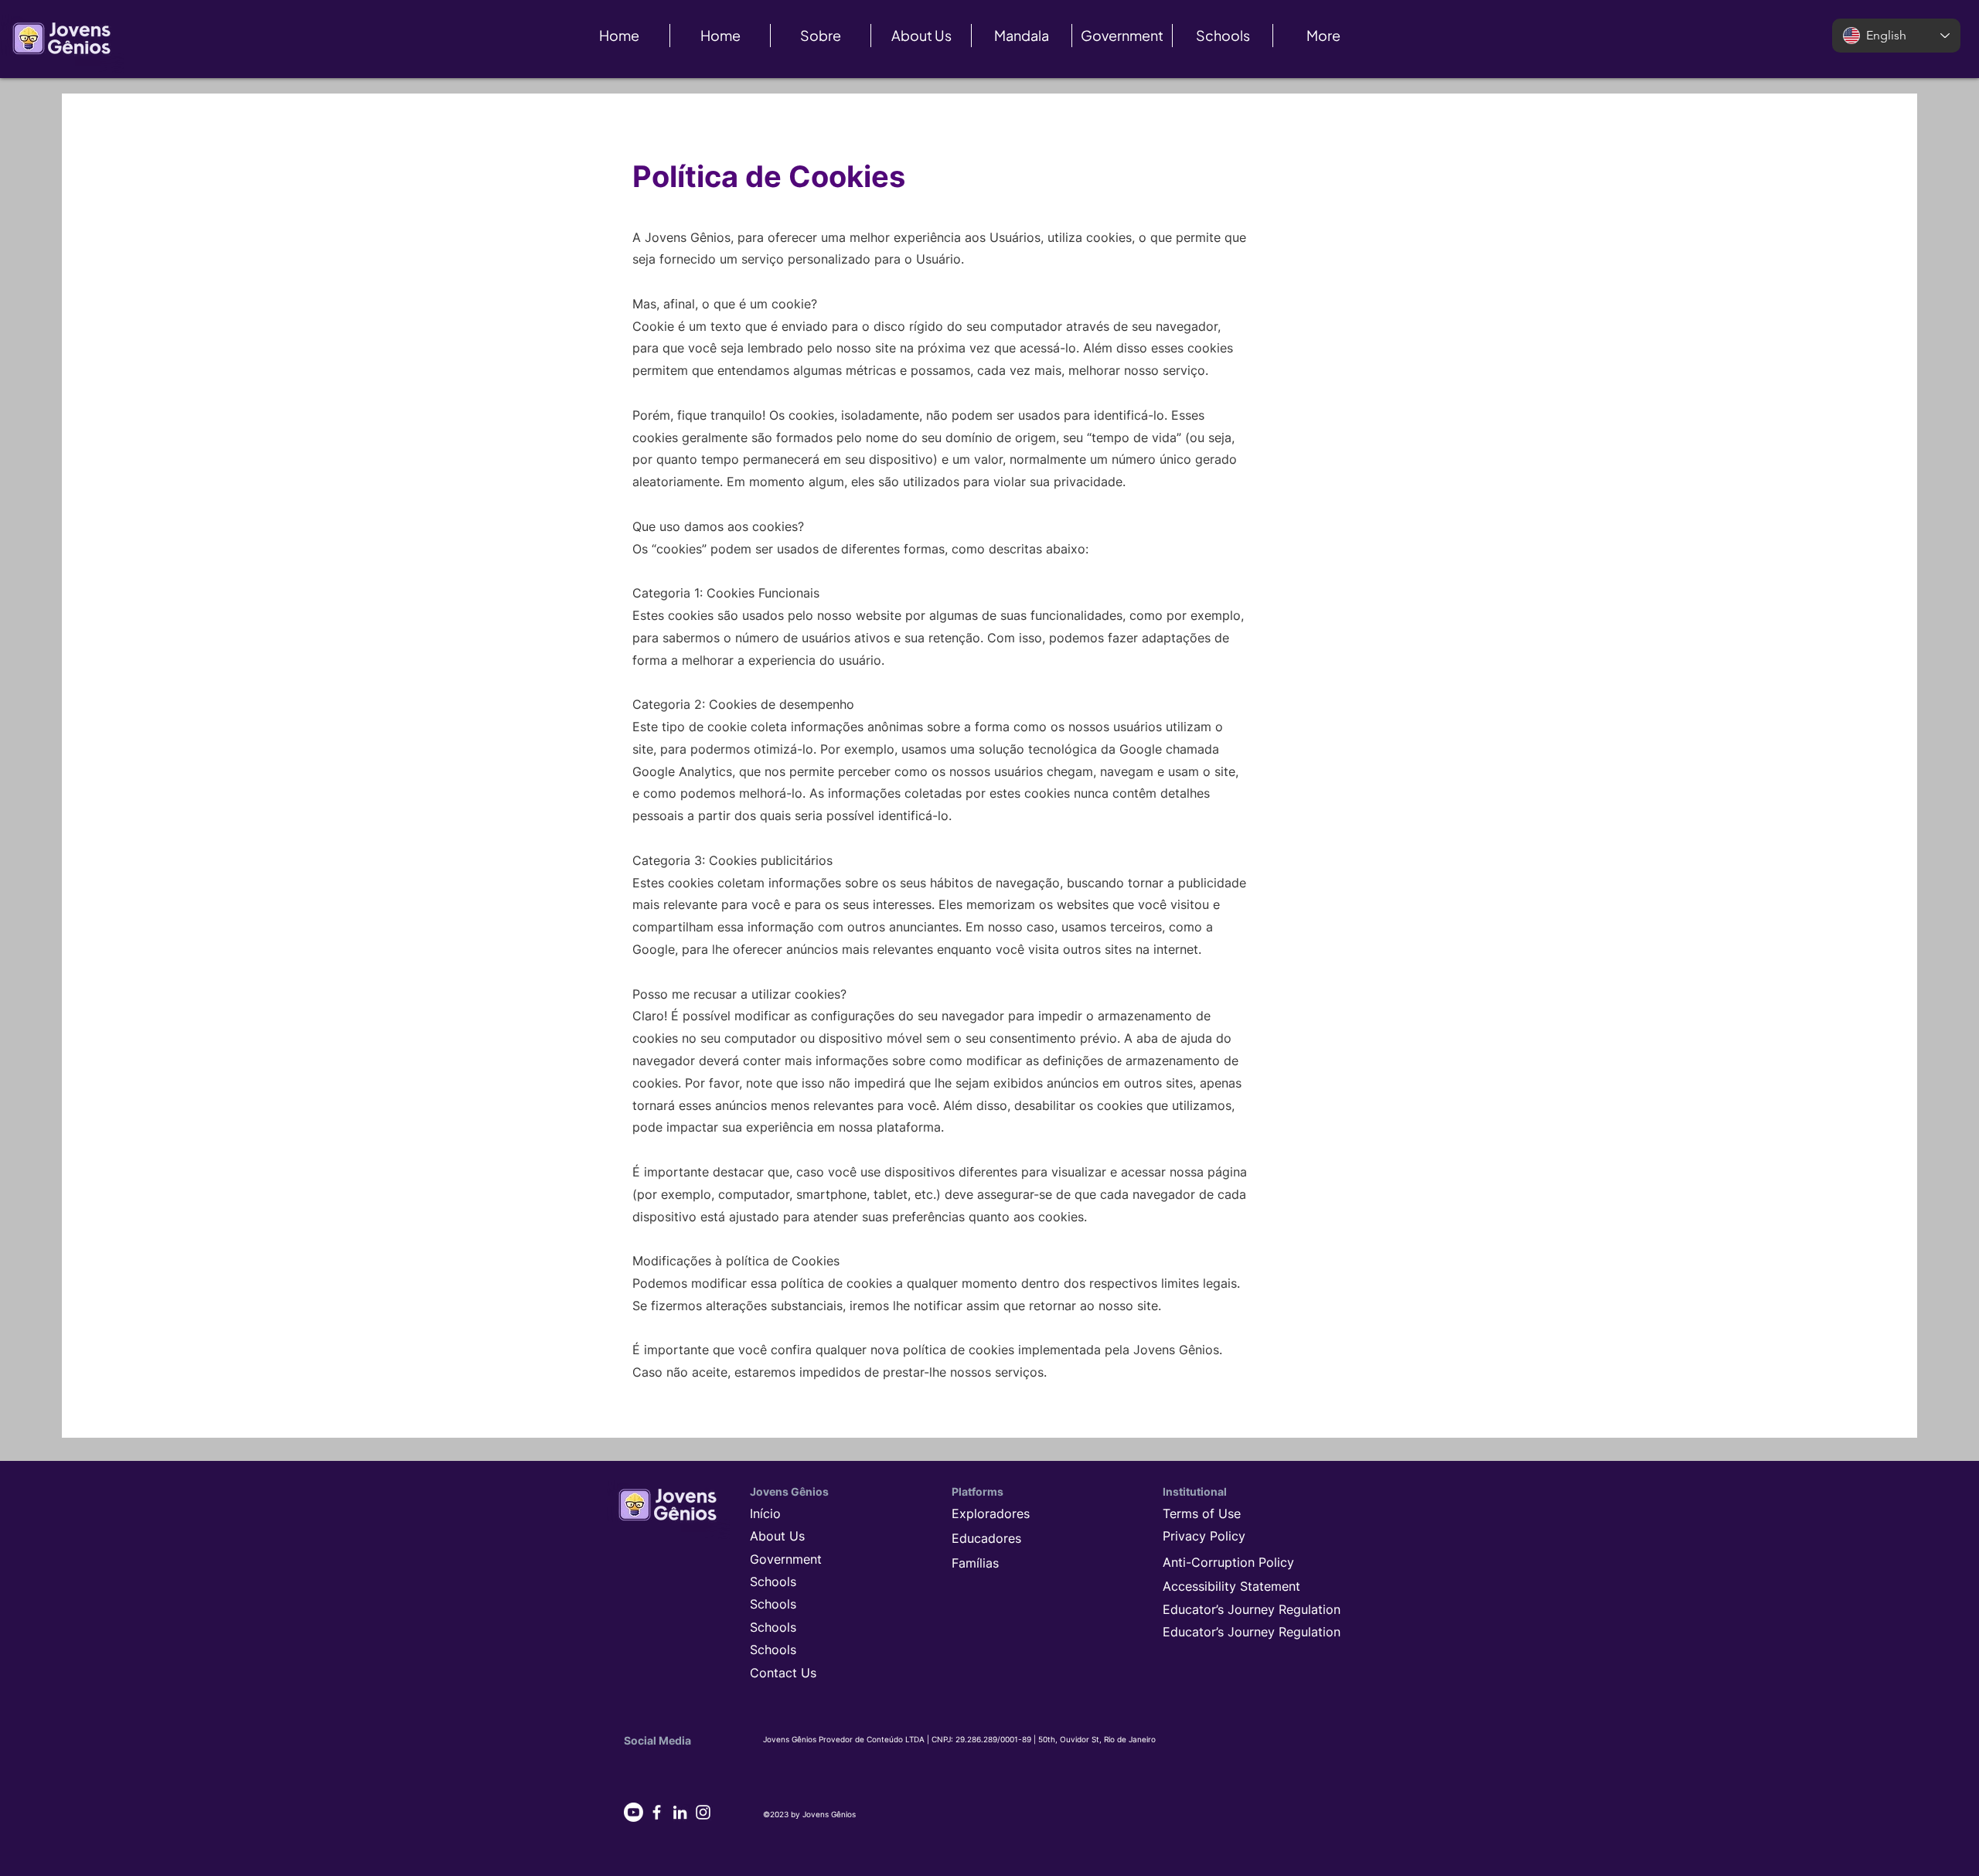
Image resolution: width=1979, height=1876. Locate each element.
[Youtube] (634, 1812)
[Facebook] (657, 1812)
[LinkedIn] (680, 1812)
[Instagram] (703, 1812)
